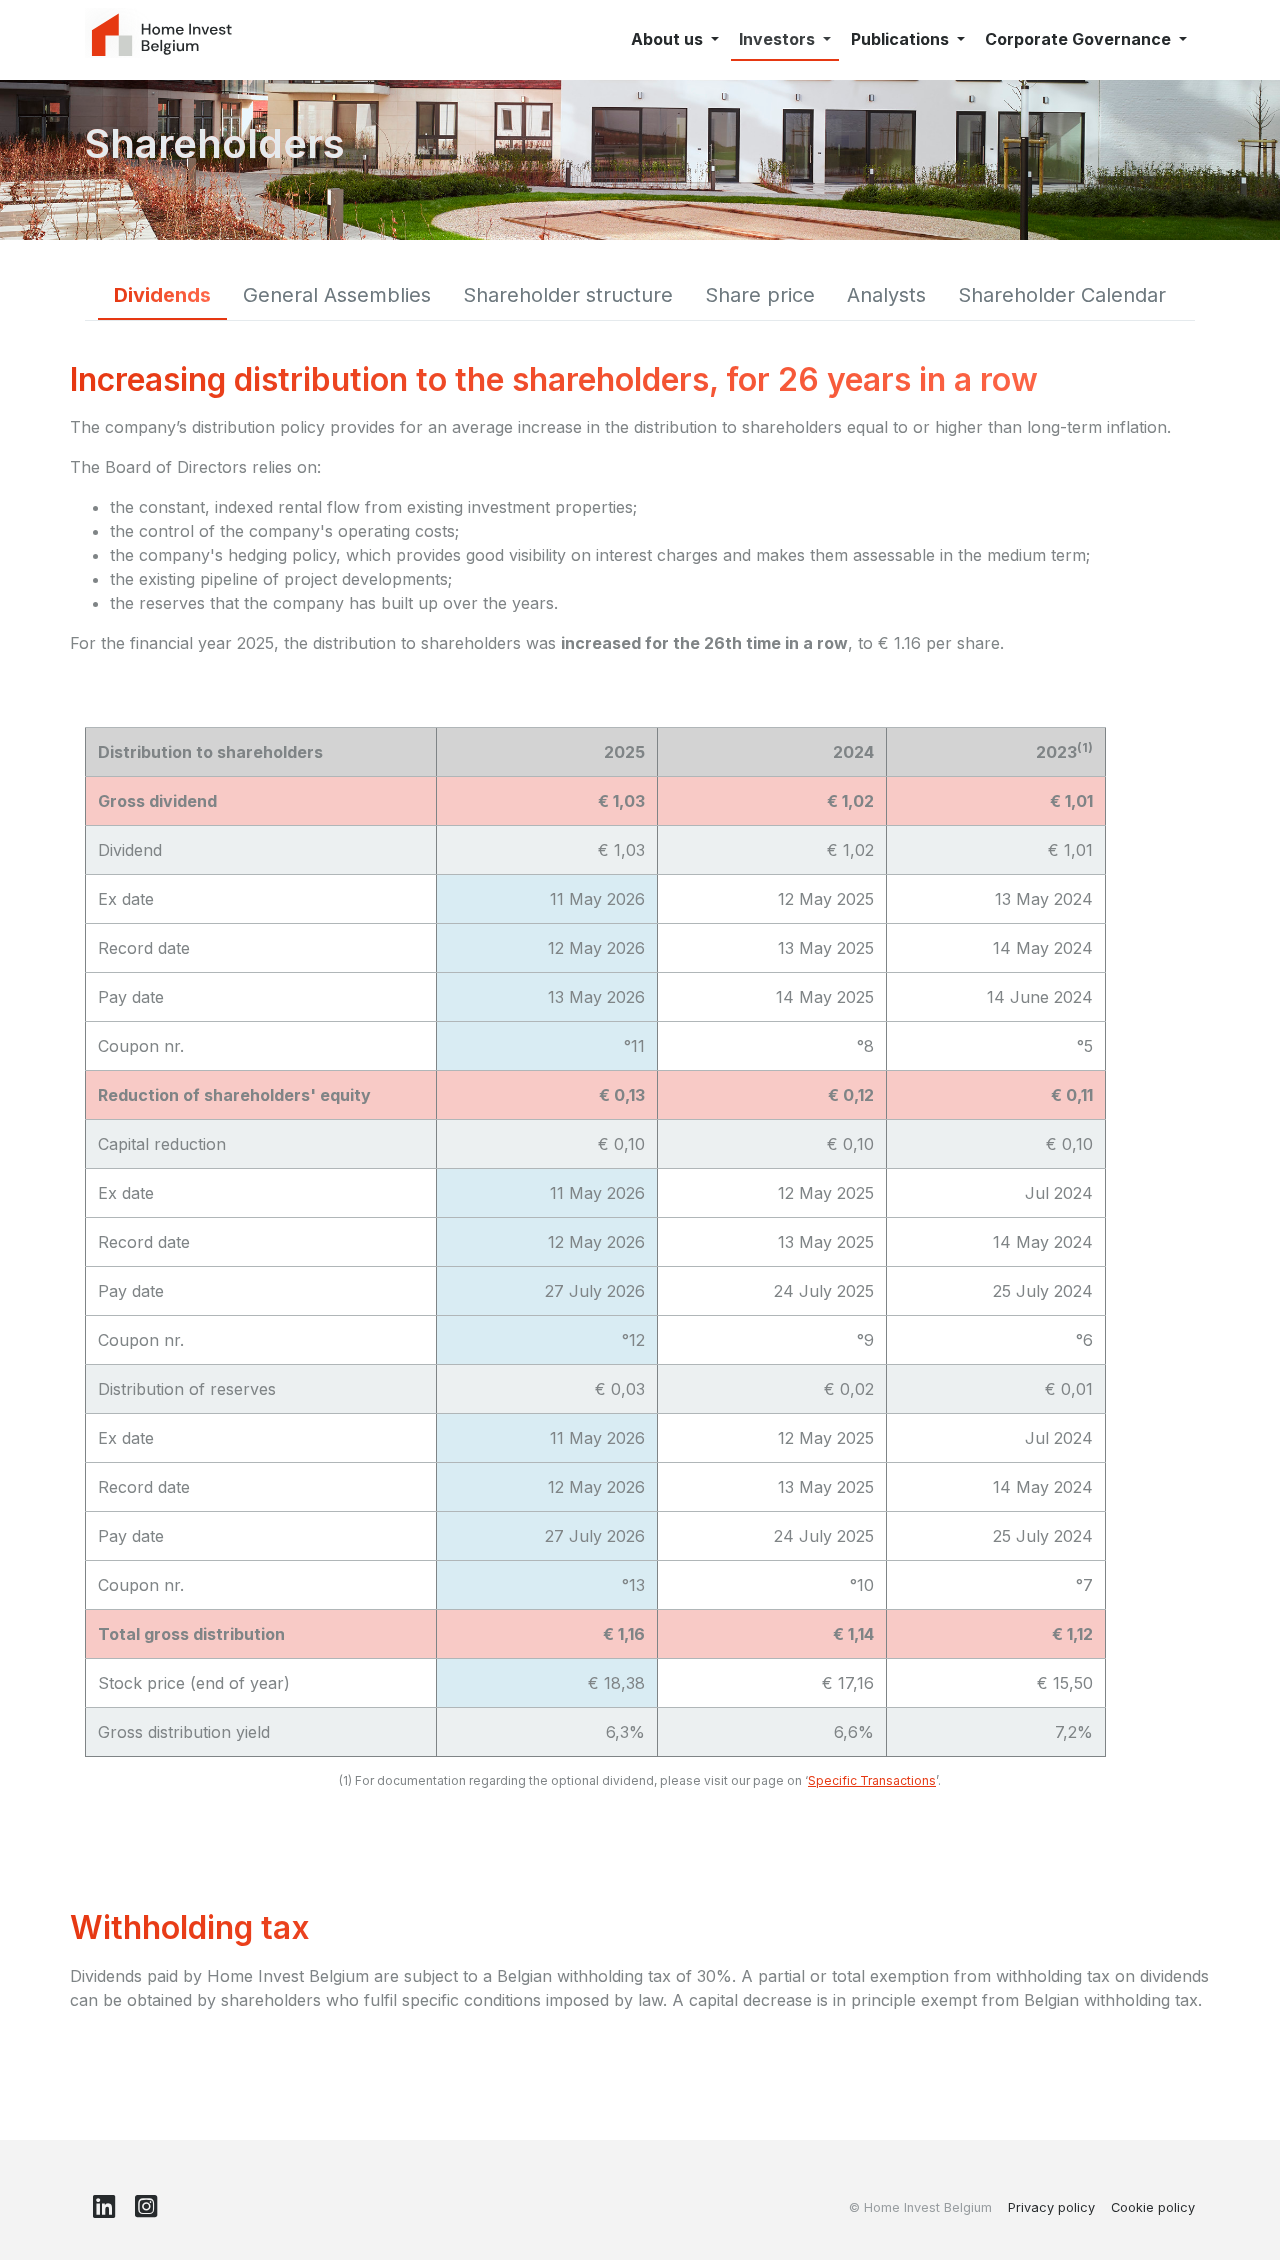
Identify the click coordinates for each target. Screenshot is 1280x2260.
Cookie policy (1153, 2207)
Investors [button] (779, 39)
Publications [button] (902, 39)
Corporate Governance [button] (1080, 39)
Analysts (886, 295)
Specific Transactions (872, 1780)
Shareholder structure (568, 295)
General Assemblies (337, 295)
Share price (760, 295)
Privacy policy (1051, 2207)
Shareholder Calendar (1062, 295)
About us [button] (669, 39)
